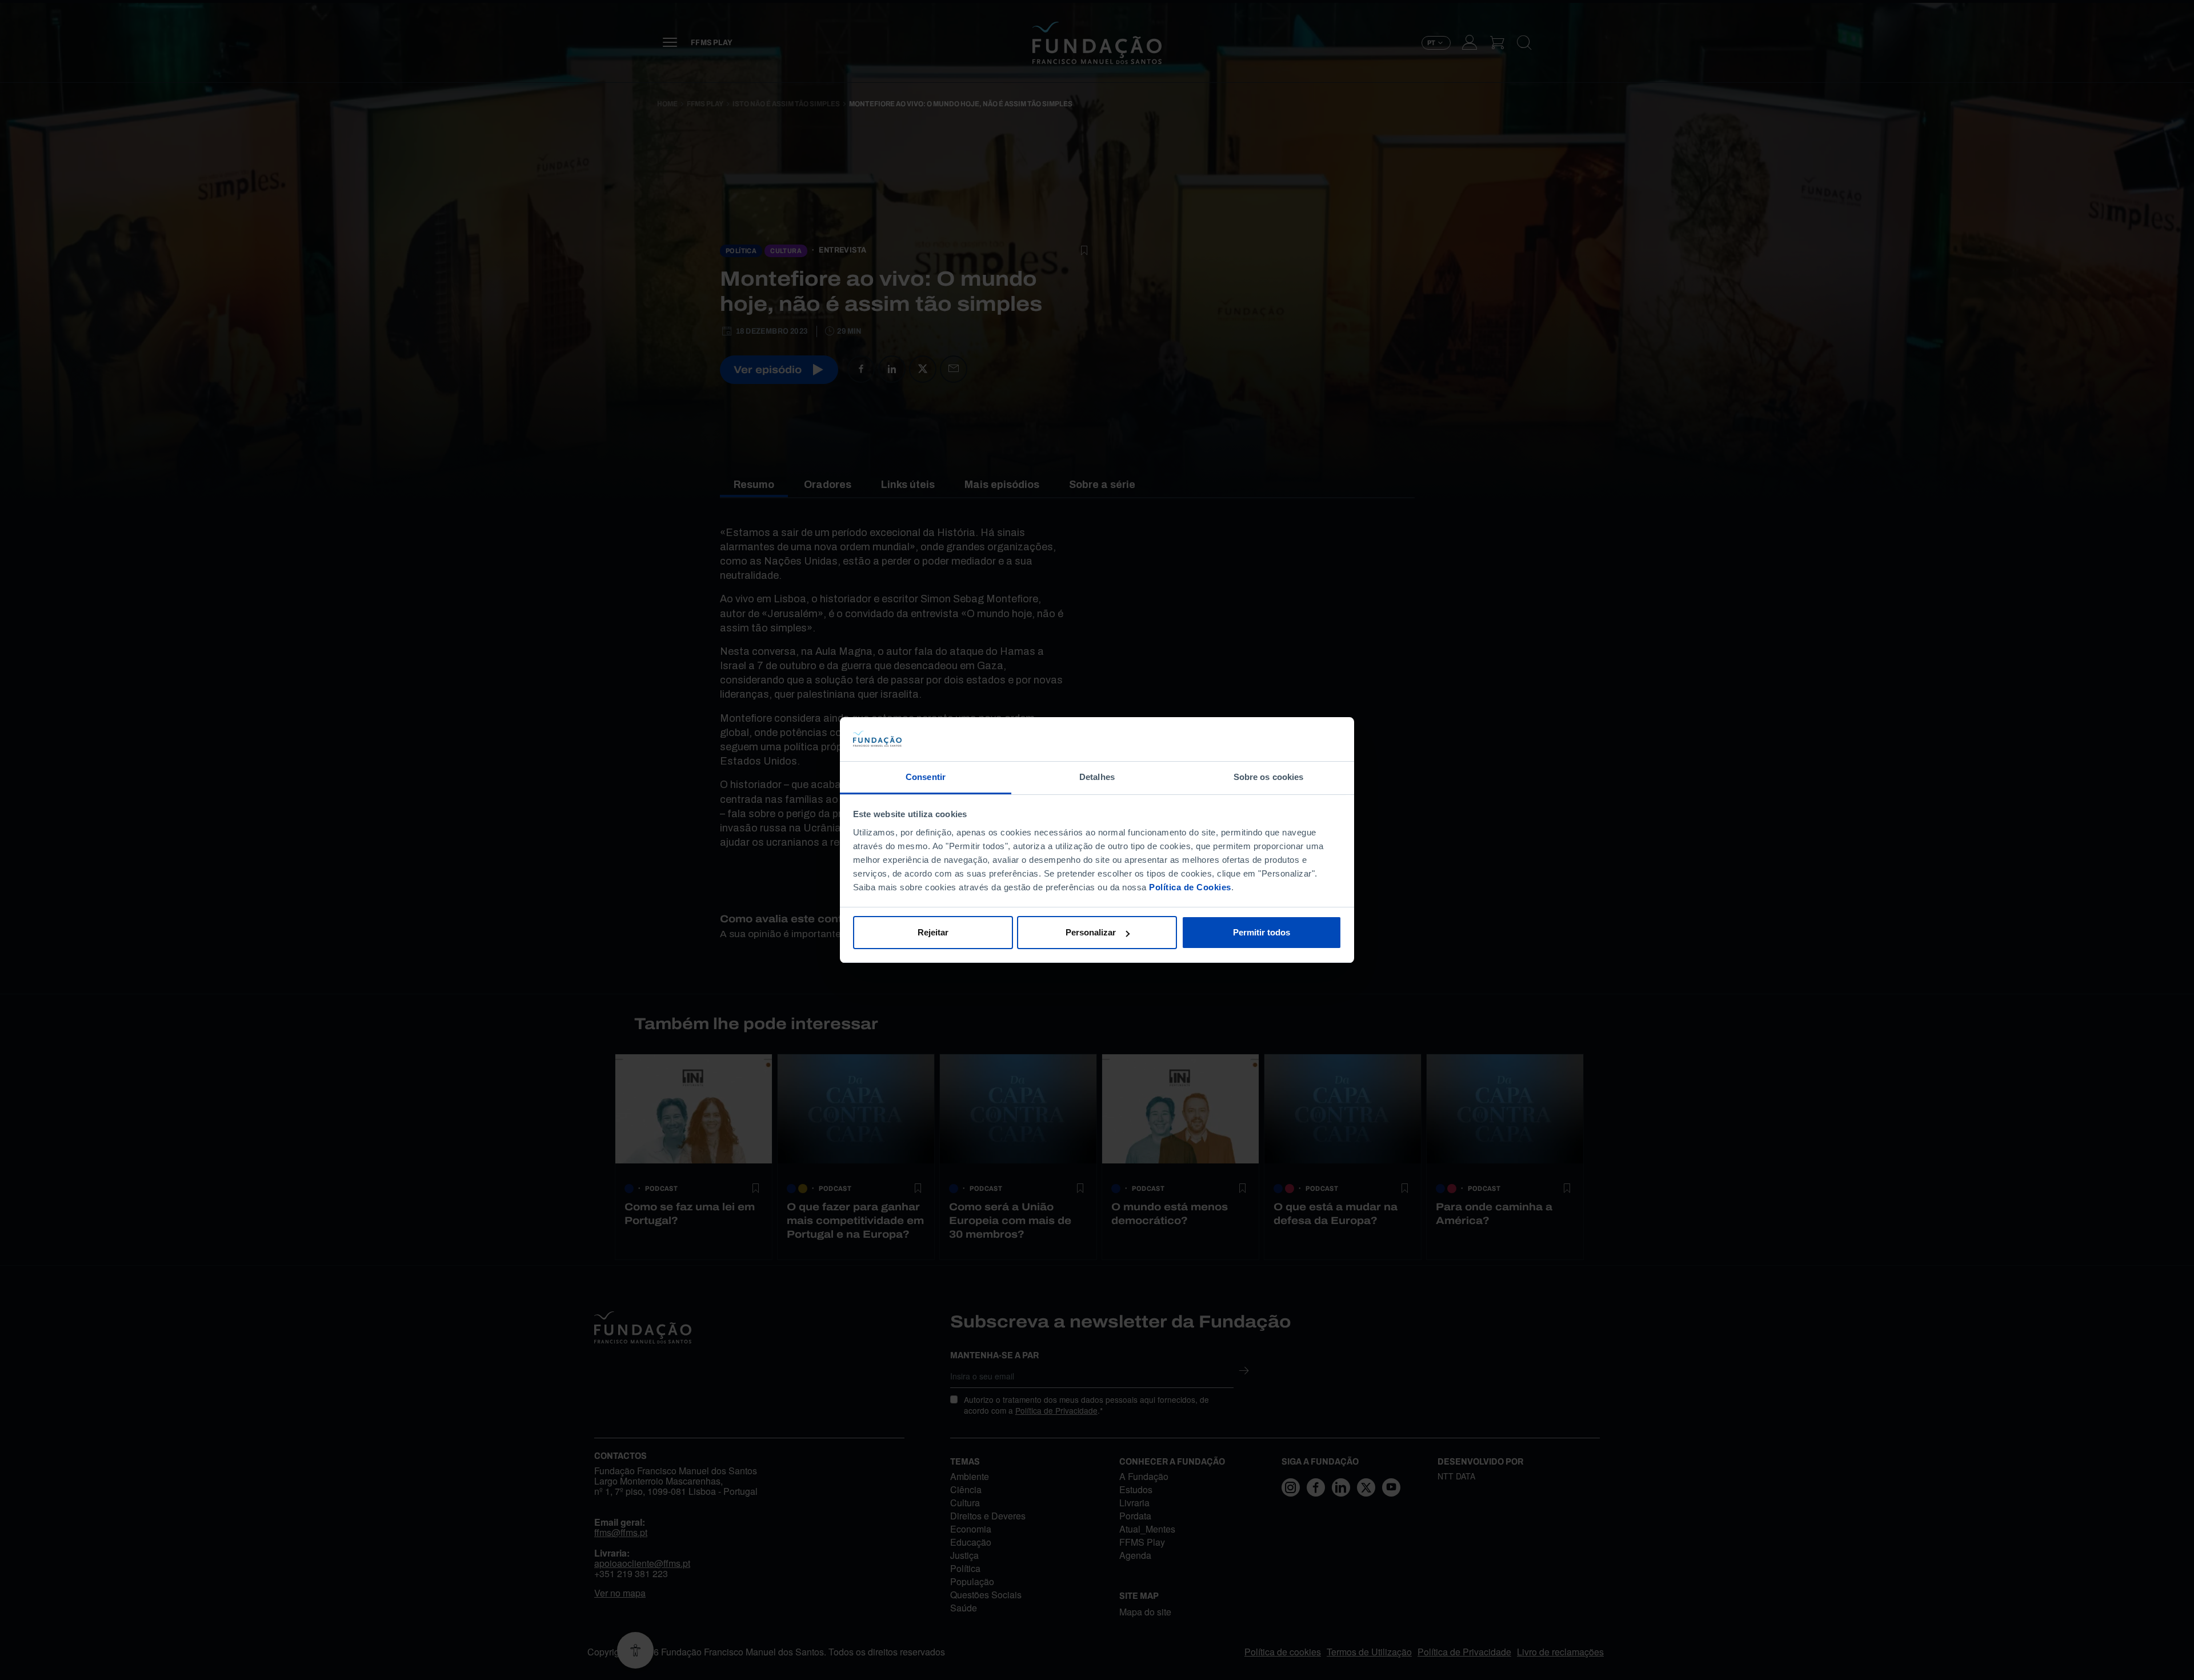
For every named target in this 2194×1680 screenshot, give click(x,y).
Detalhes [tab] (1097, 777)
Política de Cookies (1190, 887)
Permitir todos (1262, 932)
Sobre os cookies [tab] (1269, 777)
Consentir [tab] (926, 777)
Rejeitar (933, 932)
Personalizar (1091, 932)
